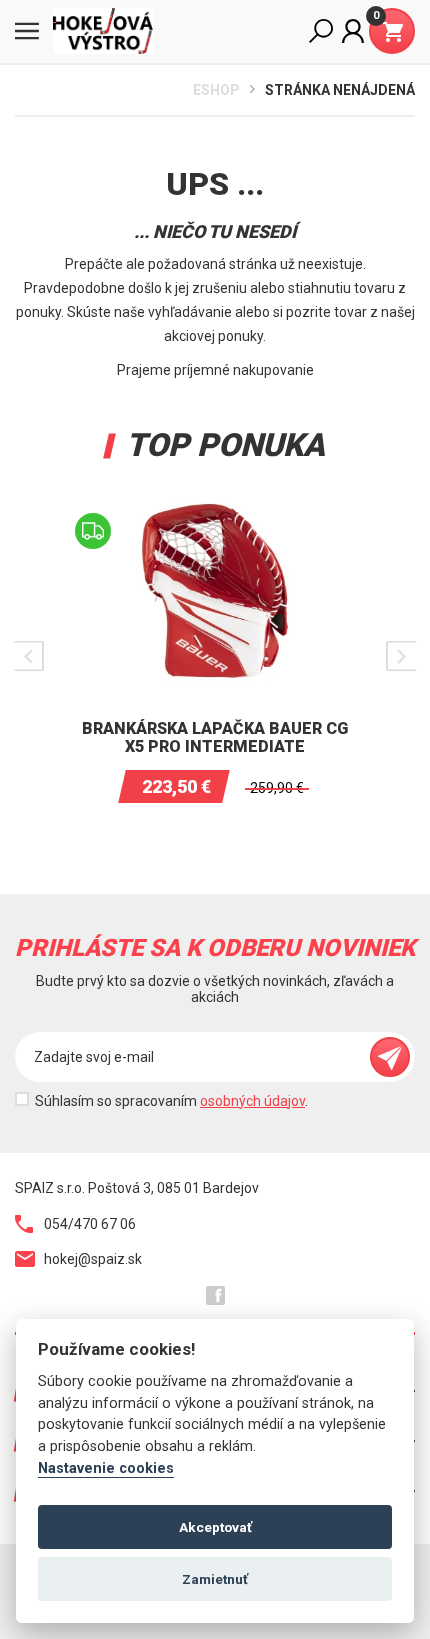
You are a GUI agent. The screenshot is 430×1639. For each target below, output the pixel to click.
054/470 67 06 (90, 1224)
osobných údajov (252, 1101)
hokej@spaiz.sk (93, 1259)
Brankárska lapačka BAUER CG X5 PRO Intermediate (215, 737)
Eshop (216, 90)
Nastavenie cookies (106, 1468)
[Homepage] (110, 31)
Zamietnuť (215, 1579)
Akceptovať (215, 1527)
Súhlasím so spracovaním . (171, 1101)
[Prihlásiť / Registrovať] (353, 31)
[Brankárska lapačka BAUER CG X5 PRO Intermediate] (215, 501)
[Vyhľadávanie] (321, 31)
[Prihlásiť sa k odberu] (390, 1057)
